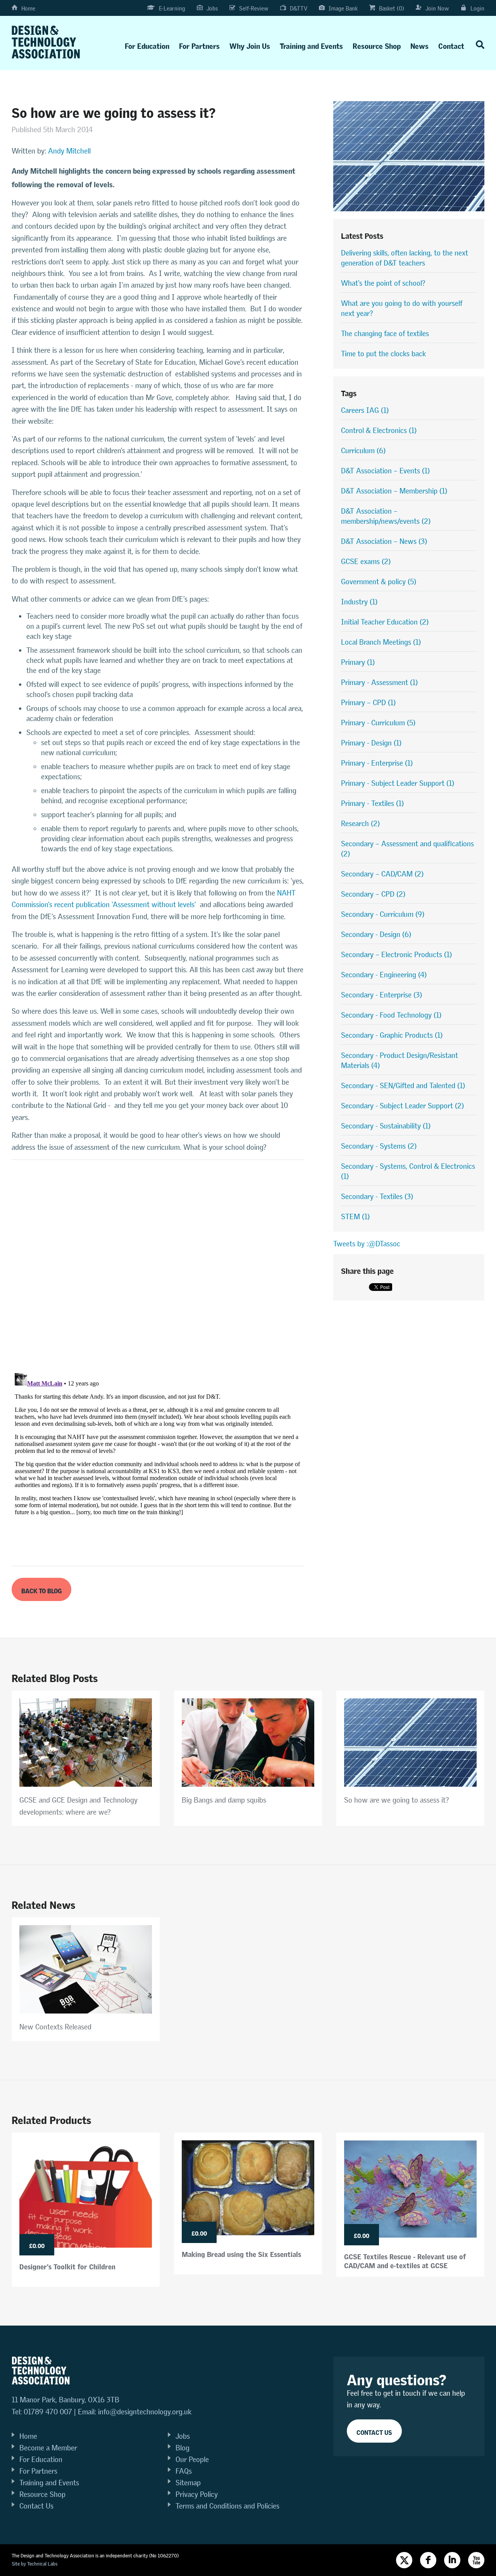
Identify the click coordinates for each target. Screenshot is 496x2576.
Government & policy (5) (379, 582)
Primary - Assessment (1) (379, 682)
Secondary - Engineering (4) (384, 975)
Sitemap (188, 2483)
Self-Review (254, 8)
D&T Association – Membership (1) (394, 491)
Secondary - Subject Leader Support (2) (402, 1106)
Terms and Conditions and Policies (227, 2506)
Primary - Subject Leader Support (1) (398, 783)
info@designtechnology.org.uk (145, 2412)
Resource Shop (377, 44)
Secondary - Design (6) (376, 934)
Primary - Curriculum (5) (378, 723)
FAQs (184, 2471)
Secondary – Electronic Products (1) (396, 955)
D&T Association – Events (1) (385, 471)
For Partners (199, 44)
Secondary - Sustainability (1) (386, 1126)
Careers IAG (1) (365, 410)
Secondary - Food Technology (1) (391, 1015)
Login (477, 8)
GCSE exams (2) (366, 562)
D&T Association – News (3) (384, 541)
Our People (192, 2460)
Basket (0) (392, 8)
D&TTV (299, 8)
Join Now (437, 8)
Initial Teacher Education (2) (385, 622)
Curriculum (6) (363, 451)
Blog (183, 2448)
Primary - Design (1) (371, 743)
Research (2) (360, 824)
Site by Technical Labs (34, 2564)
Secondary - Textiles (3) (377, 1197)
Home (28, 8)
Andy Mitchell (69, 151)
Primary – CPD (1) (368, 703)
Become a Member (48, 2448)
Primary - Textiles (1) (372, 803)
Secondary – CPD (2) (373, 894)
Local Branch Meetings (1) (381, 642)
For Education (147, 44)
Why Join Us (250, 44)
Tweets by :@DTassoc (367, 1244)
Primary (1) (358, 662)
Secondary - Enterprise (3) (381, 995)
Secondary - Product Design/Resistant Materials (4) (400, 1060)
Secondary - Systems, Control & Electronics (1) (408, 1171)
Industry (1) (359, 602)
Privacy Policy (197, 2494)
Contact (451, 44)
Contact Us (36, 2506)
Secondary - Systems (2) (379, 1146)
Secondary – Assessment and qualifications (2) (407, 849)
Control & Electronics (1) (379, 430)
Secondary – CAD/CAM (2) (382, 874)
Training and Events (311, 44)
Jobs (212, 8)
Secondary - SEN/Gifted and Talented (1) (403, 1086)
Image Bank (343, 8)
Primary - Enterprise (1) (377, 763)
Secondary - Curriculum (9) (383, 914)
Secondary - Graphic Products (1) (392, 1035)
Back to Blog (41, 1590)
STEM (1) (355, 1217)
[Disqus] (158, 1266)
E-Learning (172, 8)
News (419, 44)
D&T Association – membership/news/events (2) (386, 516)
